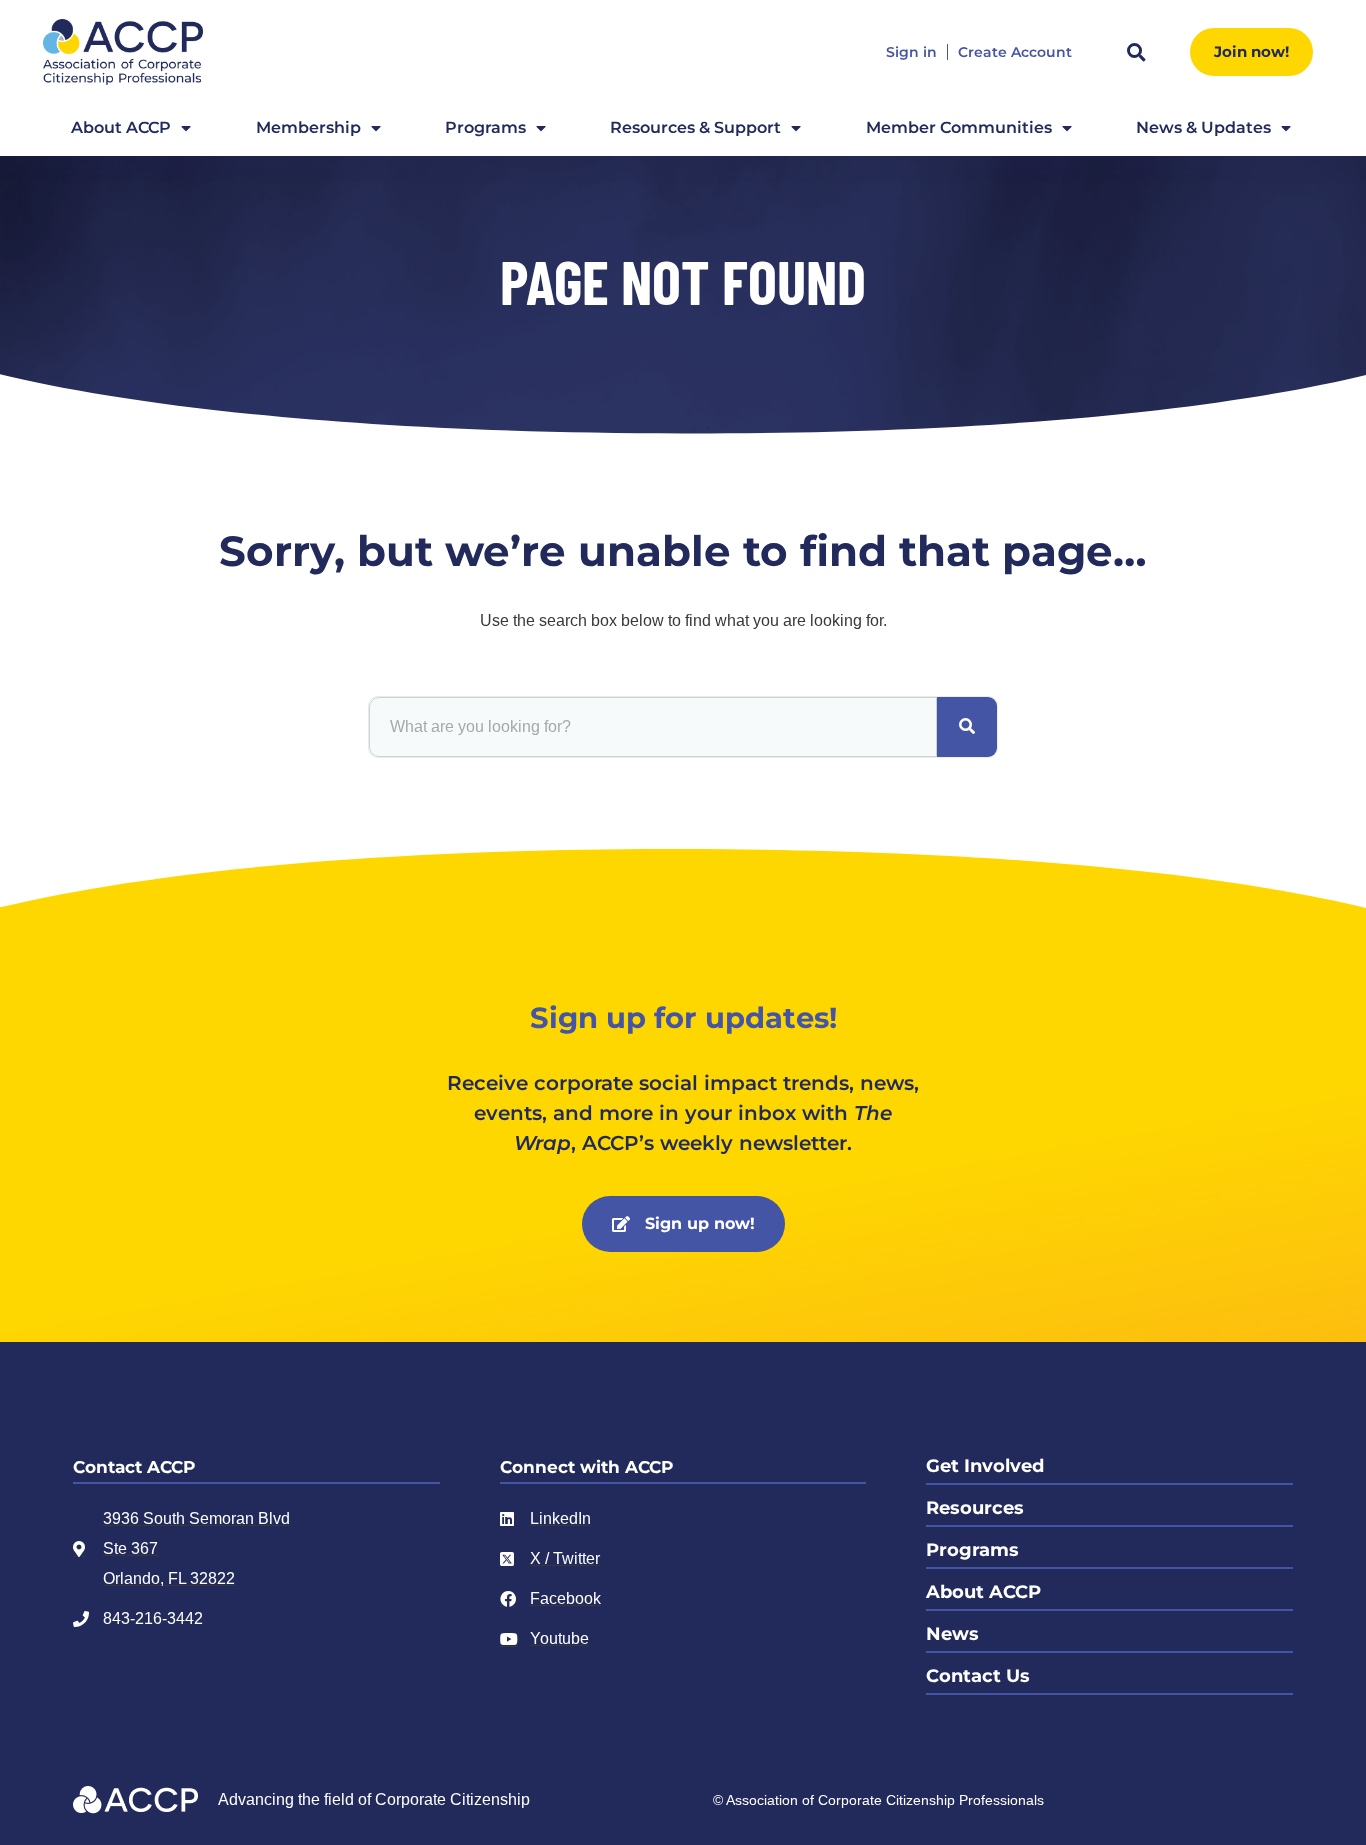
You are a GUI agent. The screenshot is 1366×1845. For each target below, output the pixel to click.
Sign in (911, 52)
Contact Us (978, 1676)
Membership (308, 127)
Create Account (1015, 52)
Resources (975, 1508)
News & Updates (1203, 127)
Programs (485, 127)
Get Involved (985, 1466)
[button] (1136, 52)
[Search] (967, 727)
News (952, 1634)
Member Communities (959, 127)
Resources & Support (695, 127)
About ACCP (121, 127)
